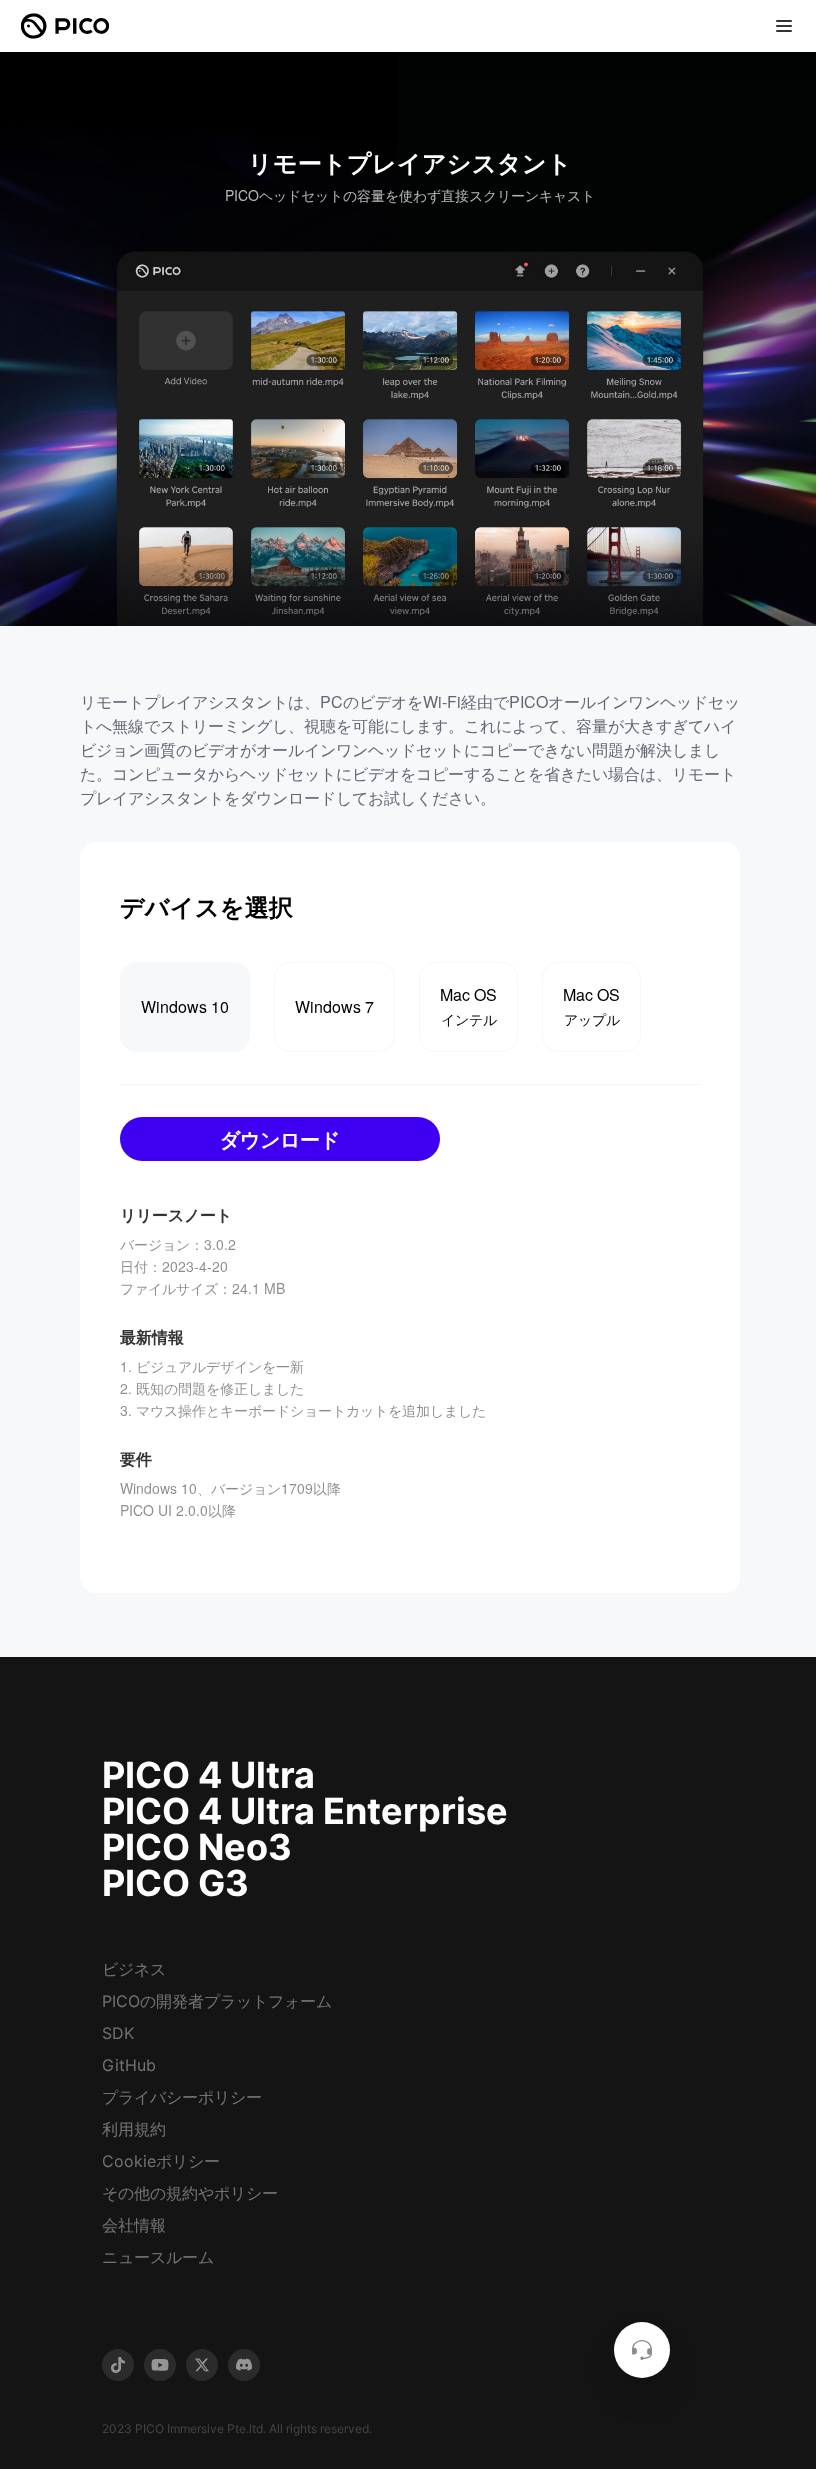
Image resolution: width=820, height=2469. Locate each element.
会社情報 (134, 2225)
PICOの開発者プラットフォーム (217, 2001)
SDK (118, 2033)
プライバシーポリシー (182, 2097)
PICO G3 (175, 1883)
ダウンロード (280, 1138)
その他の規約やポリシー (190, 2193)
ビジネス (134, 1969)
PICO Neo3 (197, 1847)
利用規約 (134, 2129)
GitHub (129, 2065)
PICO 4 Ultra (208, 1775)
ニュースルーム (158, 2257)
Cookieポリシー (161, 2161)
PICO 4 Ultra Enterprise (305, 1811)
